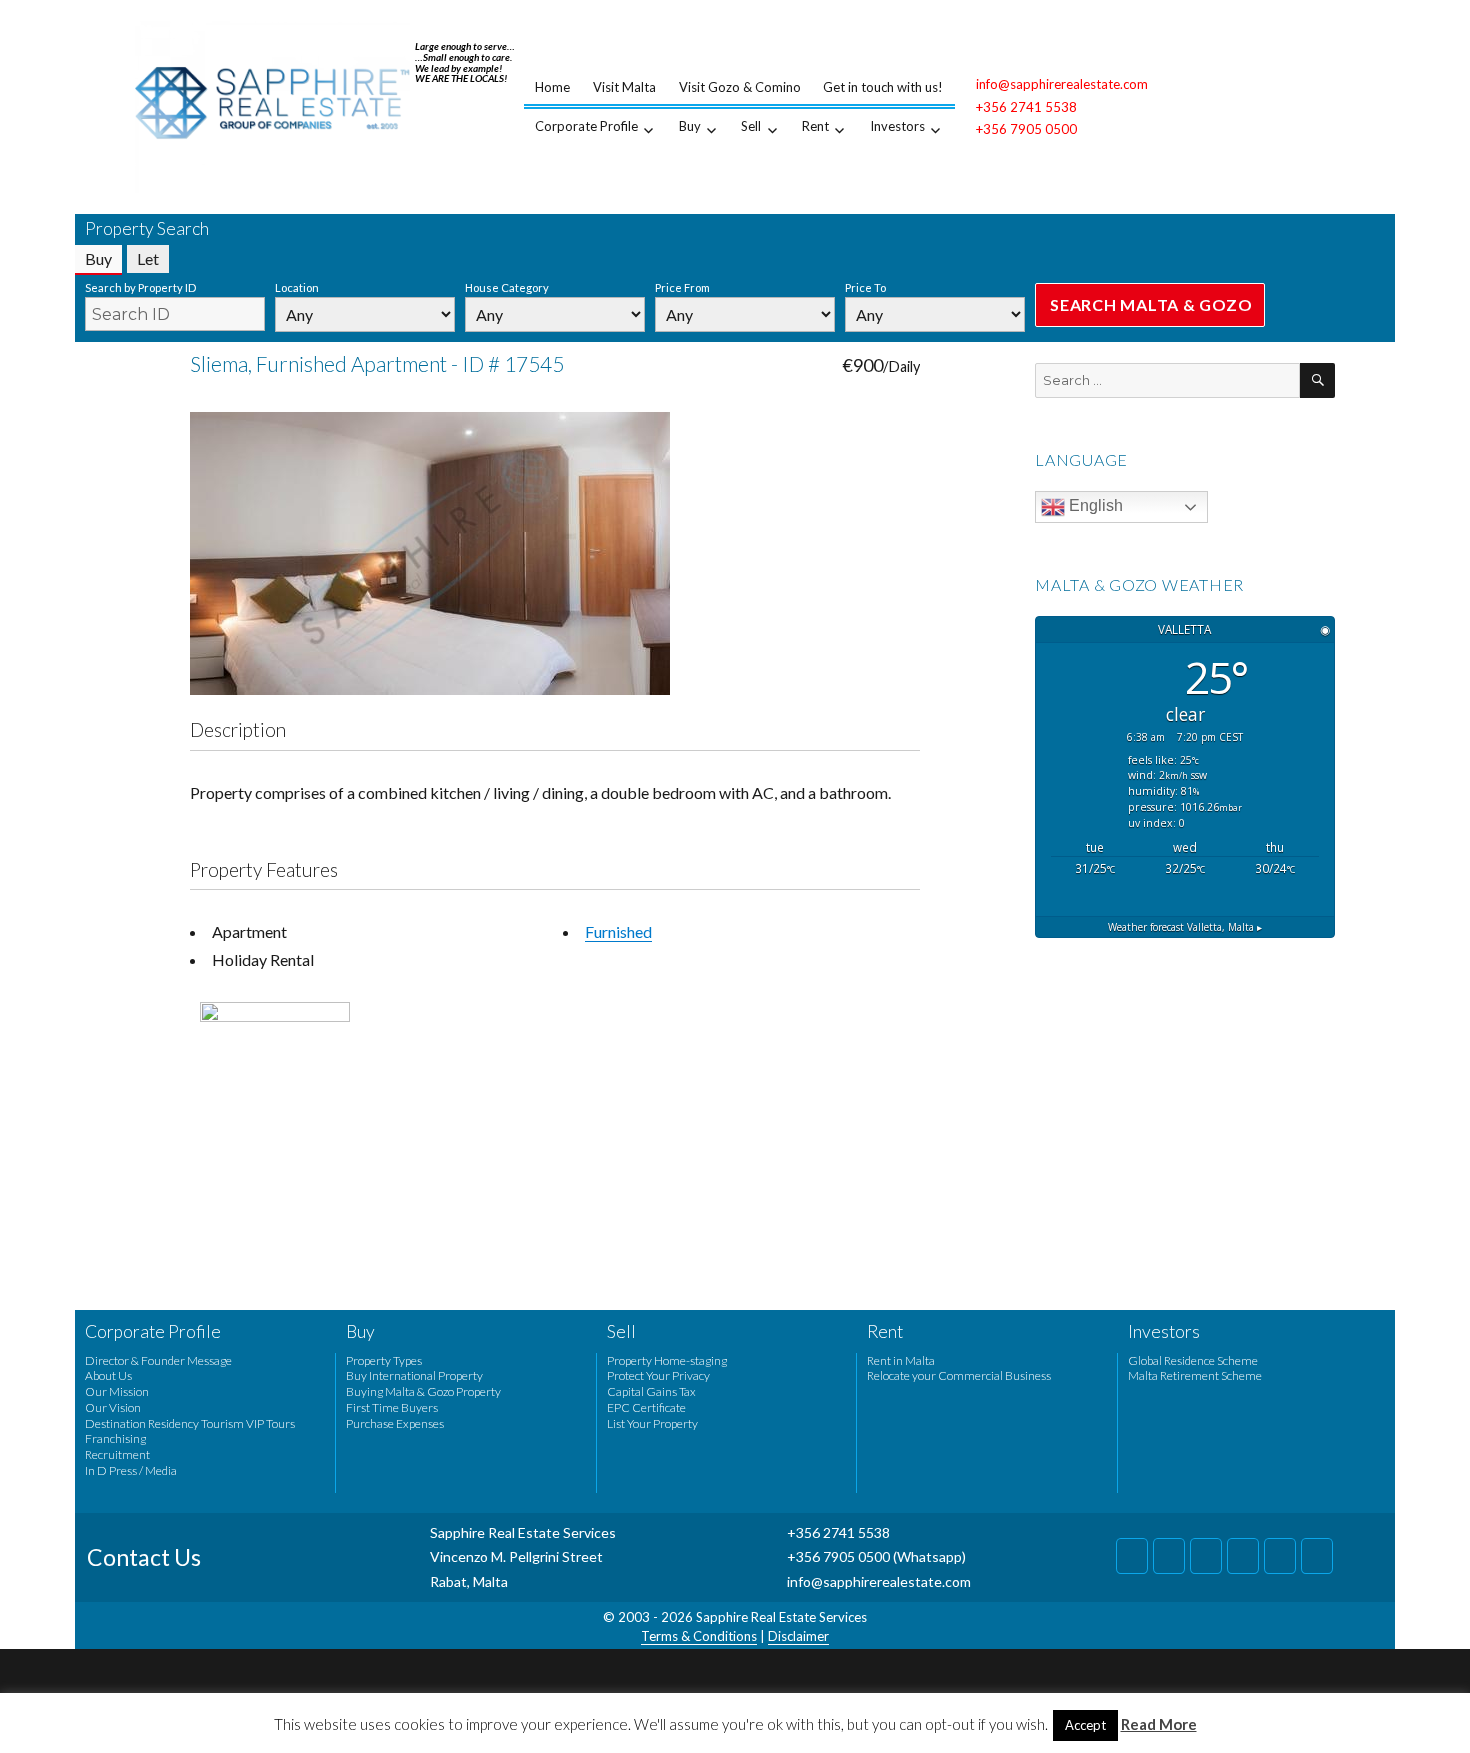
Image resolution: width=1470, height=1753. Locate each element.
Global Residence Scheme (1193, 1360)
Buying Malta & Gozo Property (423, 1391)
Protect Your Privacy (658, 1375)
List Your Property (652, 1423)
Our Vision (113, 1407)
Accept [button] (1085, 1725)
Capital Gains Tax (651, 1391)
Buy (690, 126)
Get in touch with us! (883, 87)
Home (552, 87)
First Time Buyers (392, 1407)
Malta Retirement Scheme (1195, 1375)
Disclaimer (798, 1636)
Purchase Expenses (395, 1423)
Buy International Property (414, 1375)
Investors (897, 126)
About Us (108, 1375)
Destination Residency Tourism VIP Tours (190, 1423)
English (1094, 505)
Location (297, 287)
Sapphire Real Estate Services (781, 1617)
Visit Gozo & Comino (740, 87)
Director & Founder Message (158, 1360)
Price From (682, 287)
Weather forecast (1185, 927)
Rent (815, 126)
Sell (751, 126)
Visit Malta (624, 87)
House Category (507, 287)
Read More (1159, 1724)
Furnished (618, 931)
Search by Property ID (140, 287)
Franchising (115, 1438)
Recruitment (117, 1454)
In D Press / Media (131, 1470)
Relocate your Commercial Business (959, 1375)
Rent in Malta (901, 1360)
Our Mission (117, 1391)
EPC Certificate (646, 1407)
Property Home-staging (667, 1360)
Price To (865, 287)
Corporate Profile (586, 126)
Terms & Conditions (699, 1636)
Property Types (384, 1360)
